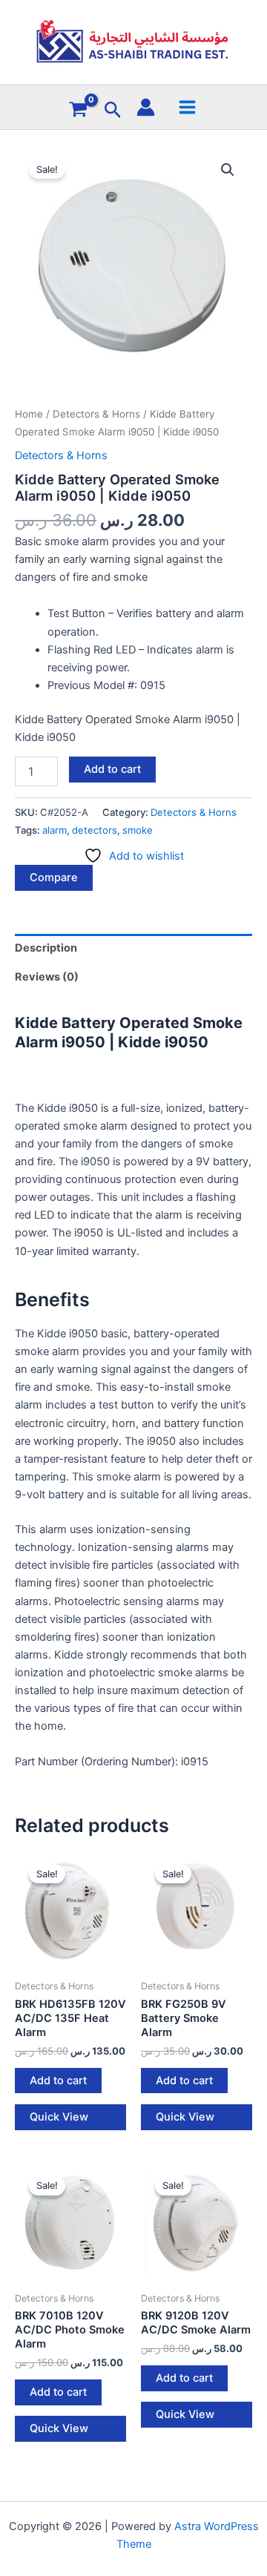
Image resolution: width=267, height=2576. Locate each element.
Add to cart (112, 769)
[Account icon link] (146, 107)
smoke (138, 830)
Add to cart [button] (58, 2081)
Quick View (59, 2117)
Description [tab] (46, 948)
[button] (113, 111)
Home (29, 414)
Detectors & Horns (96, 414)
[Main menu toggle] (187, 106)
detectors (95, 830)
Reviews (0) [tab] (47, 977)
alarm (55, 830)
